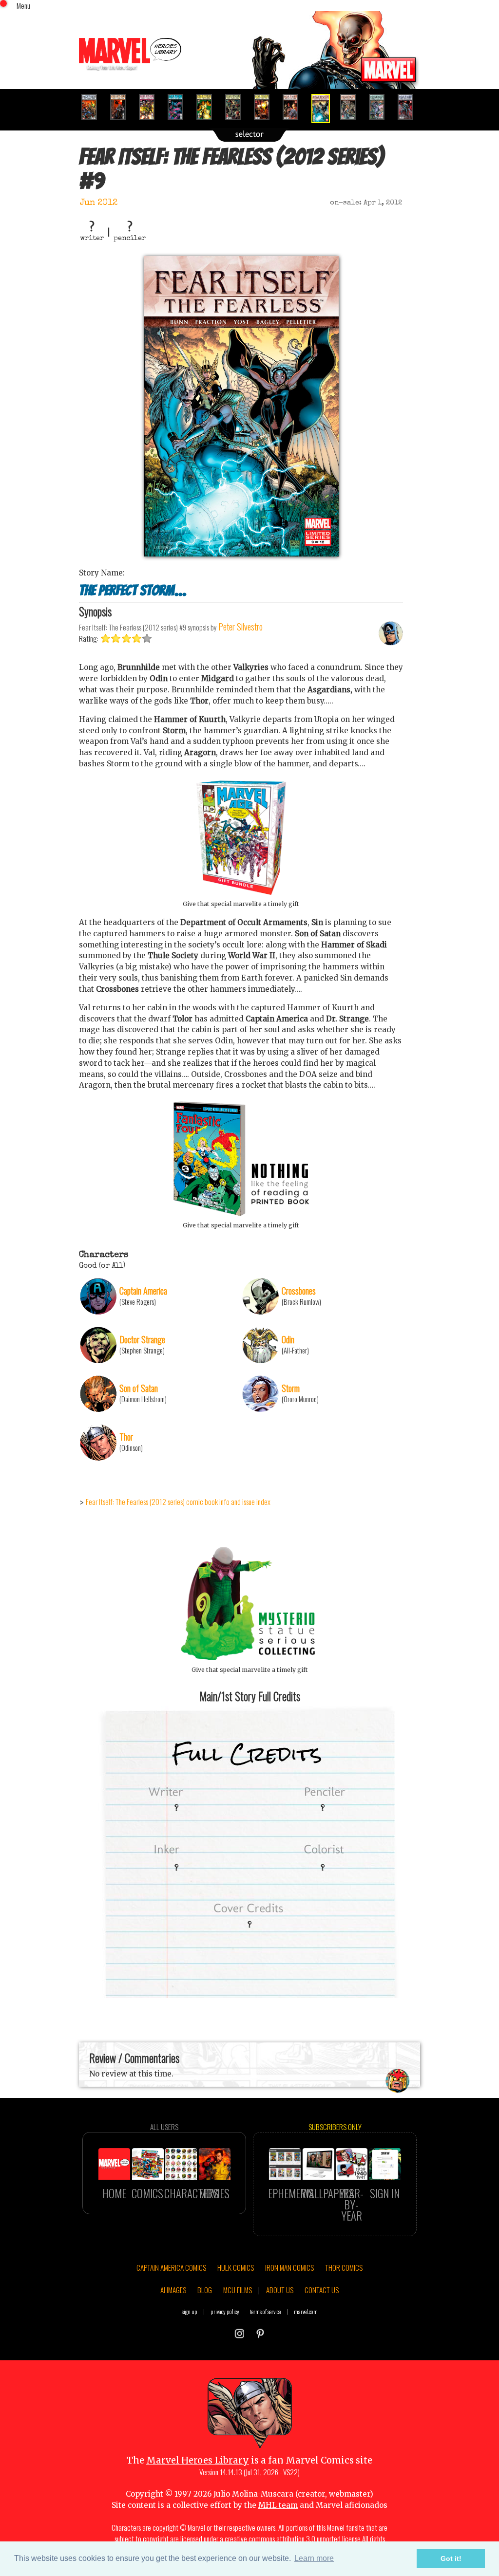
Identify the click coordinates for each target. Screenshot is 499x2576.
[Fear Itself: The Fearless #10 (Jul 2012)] (352, 107)
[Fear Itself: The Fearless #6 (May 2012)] (237, 107)
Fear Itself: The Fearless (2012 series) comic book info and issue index (178, 1501)
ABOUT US (280, 2290)
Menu (23, 5)
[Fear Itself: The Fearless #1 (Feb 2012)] (93, 107)
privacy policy (225, 2311)
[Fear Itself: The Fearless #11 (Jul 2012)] (381, 107)
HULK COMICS (236, 2267)
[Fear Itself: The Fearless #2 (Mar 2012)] (122, 107)
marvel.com (306, 2311)
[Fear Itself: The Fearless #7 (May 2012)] (266, 107)
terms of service (265, 2311)
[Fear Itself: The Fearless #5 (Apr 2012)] (208, 107)
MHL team (278, 2505)
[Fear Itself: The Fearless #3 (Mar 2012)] (151, 107)
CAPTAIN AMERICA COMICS (171, 2267)
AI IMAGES (173, 2290)
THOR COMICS (344, 2267)
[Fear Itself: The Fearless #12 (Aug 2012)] (410, 107)
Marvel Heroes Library (198, 2460)
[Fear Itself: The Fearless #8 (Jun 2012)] (295, 107)
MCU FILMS (238, 2290)
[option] (93, 107)
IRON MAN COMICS (289, 2267)
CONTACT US (322, 2290)
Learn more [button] (314, 2558)
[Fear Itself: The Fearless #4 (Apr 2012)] (180, 107)
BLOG (205, 2290)
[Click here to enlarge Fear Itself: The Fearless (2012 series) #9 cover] (241, 554)
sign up (190, 2311)
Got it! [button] (451, 2558)
